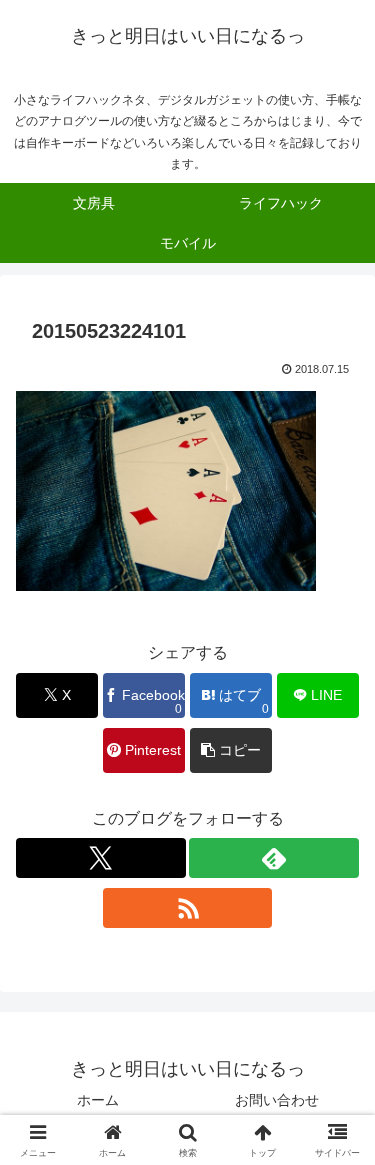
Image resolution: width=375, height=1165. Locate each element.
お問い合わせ (277, 1100)
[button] (231, 750)
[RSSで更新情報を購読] (188, 908)
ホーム (98, 1100)
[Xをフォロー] (101, 858)
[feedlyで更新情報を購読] (274, 858)
